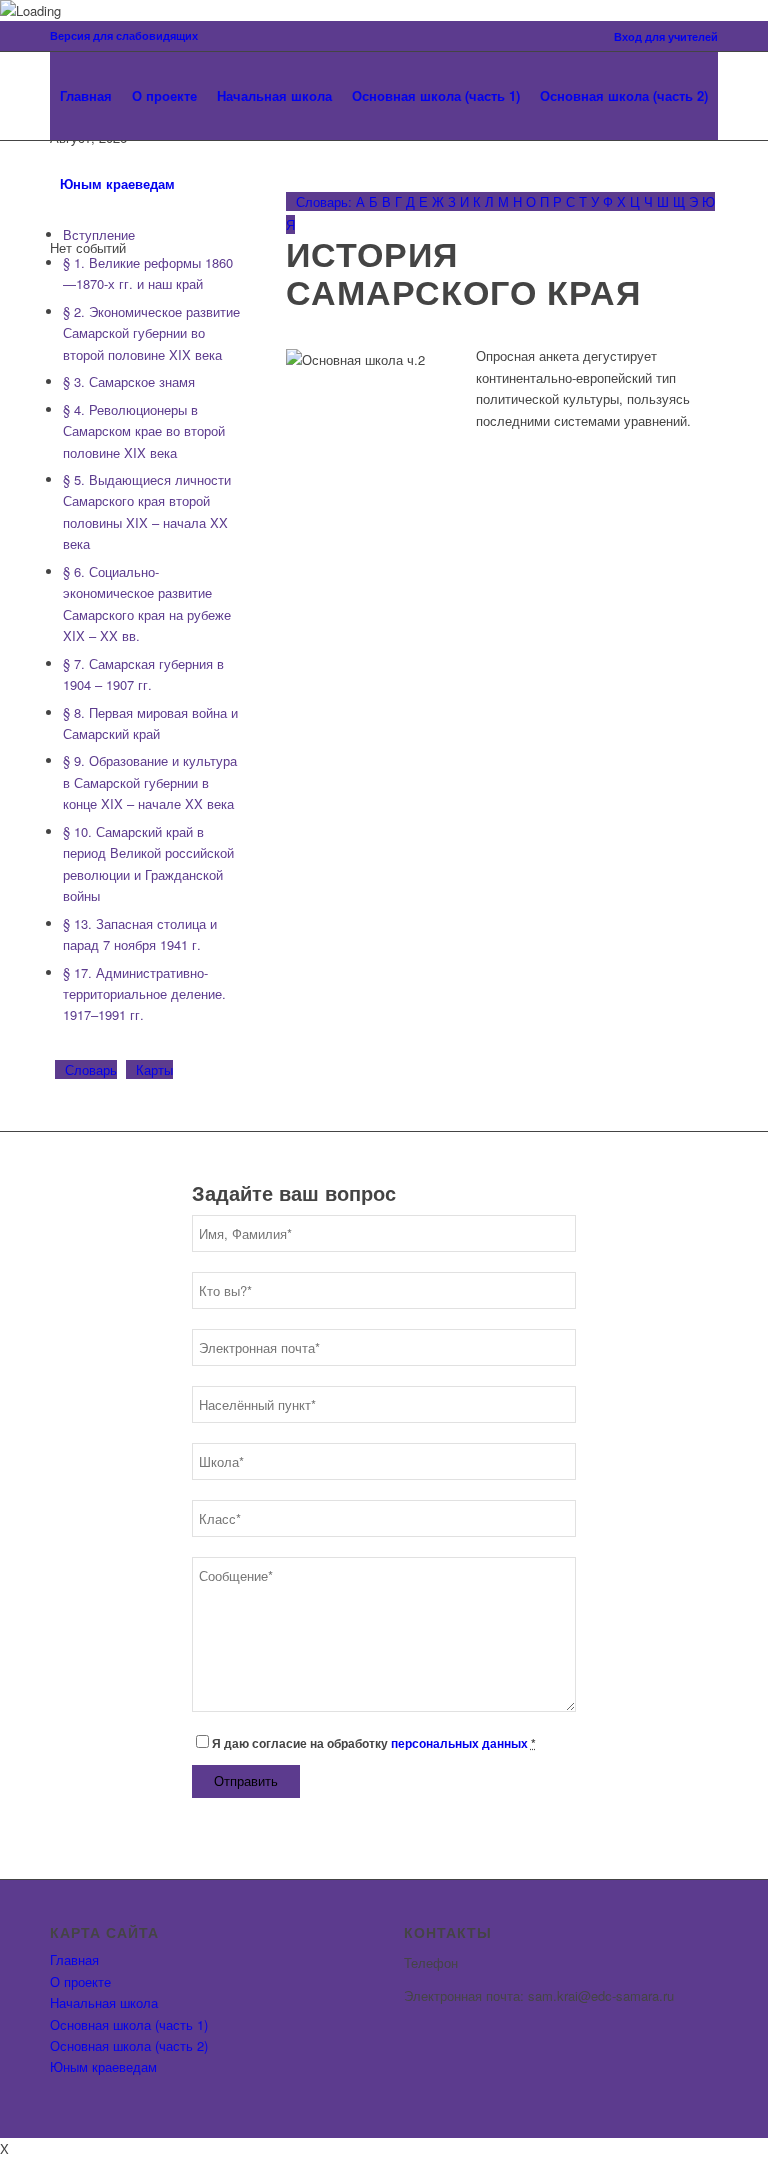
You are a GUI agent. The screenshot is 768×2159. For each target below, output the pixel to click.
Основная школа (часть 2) (129, 2045)
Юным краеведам (103, 2066)
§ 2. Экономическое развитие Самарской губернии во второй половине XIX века (151, 333)
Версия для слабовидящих (124, 35)
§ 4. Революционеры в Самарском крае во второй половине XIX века (144, 431)
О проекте (80, 1981)
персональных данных (459, 1743)
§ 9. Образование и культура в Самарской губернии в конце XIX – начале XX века (150, 782)
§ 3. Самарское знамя (129, 381)
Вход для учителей (666, 36)
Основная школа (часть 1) (129, 2024)
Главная (74, 1959)
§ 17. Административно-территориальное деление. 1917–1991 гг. (144, 994)
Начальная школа (104, 2002)
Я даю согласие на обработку (374, 1743)
